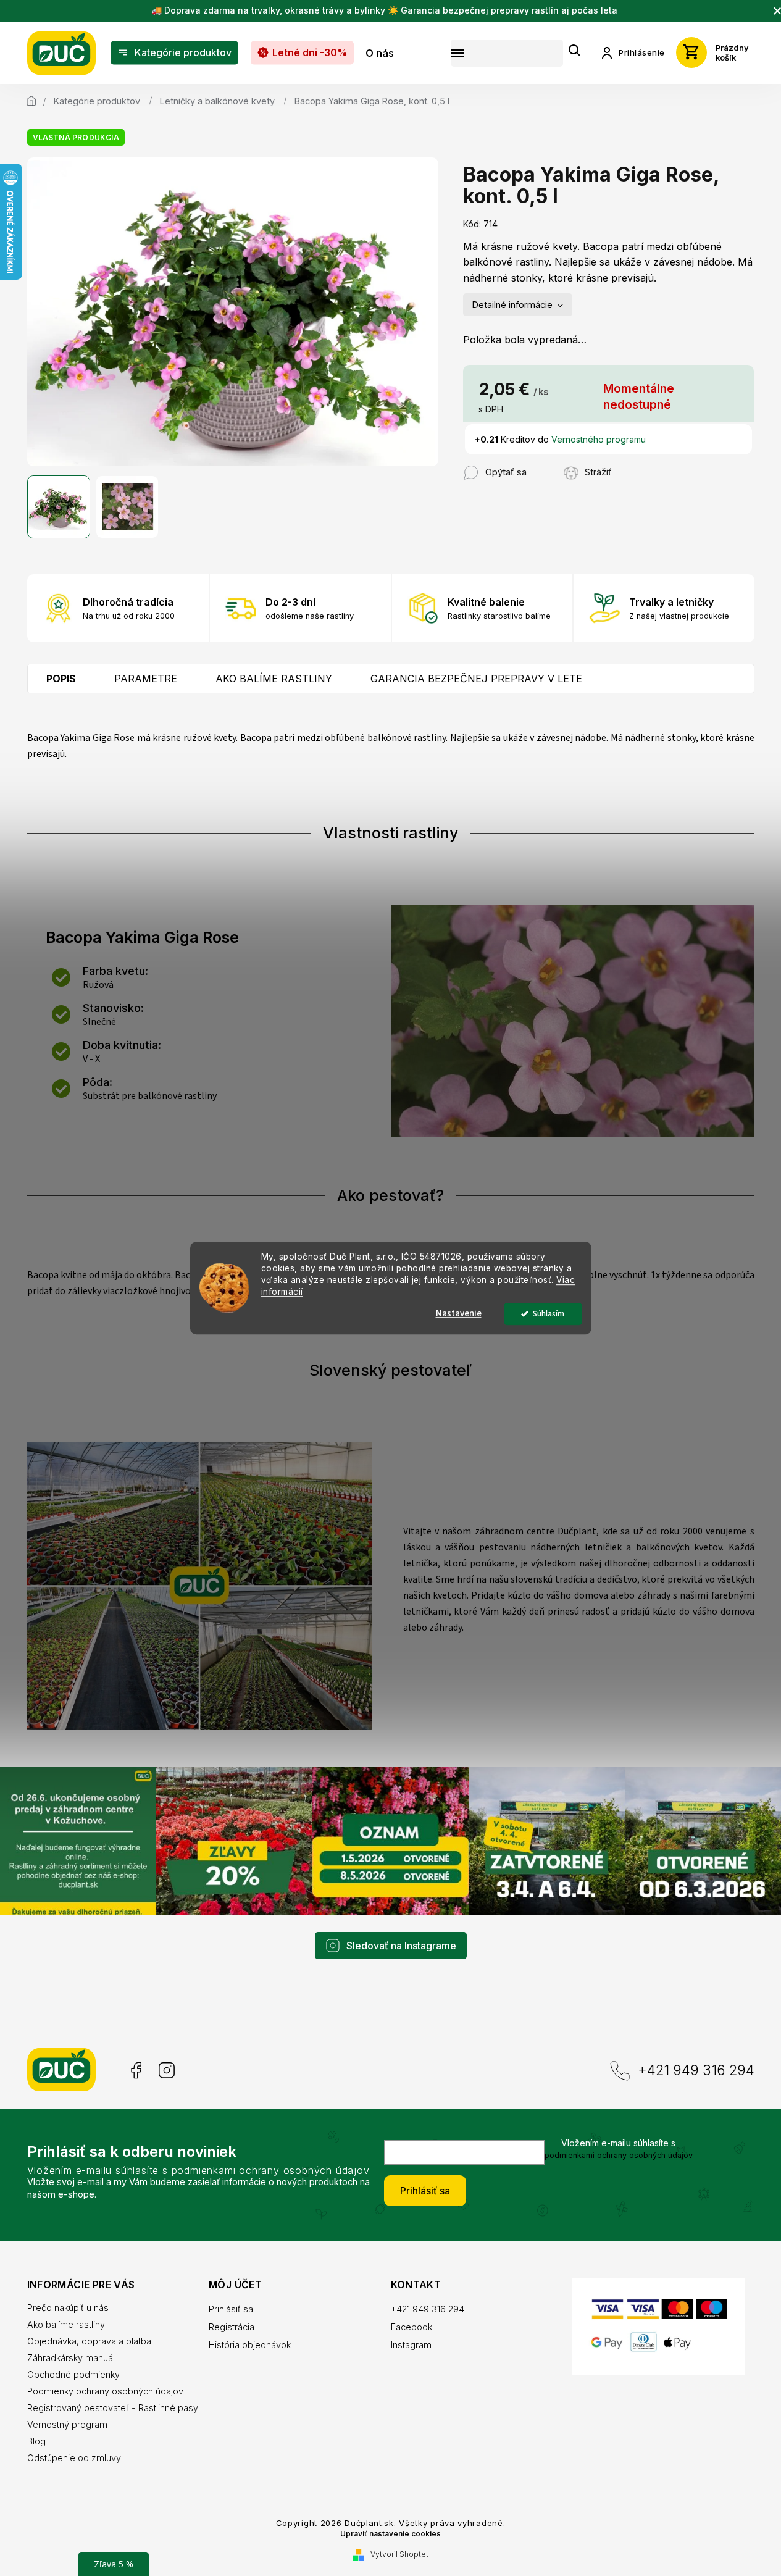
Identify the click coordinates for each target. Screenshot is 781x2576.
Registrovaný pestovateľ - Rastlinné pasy (113, 2408)
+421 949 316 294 (696, 2070)
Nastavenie (459, 1314)
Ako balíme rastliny (66, 2324)
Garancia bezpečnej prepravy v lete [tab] (476, 679)
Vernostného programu (599, 439)
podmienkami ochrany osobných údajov (619, 2155)
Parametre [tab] (146, 679)
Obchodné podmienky (73, 2374)
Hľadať (575, 51)
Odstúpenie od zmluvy (74, 2458)
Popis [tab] (61, 679)
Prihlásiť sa (425, 2191)
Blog (36, 2441)
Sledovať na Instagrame (401, 1946)
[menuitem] (174, 53)
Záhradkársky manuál (71, 2358)
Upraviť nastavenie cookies (390, 2534)
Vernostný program (67, 2424)
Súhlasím (549, 1314)
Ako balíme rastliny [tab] (274, 679)
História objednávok (250, 2345)
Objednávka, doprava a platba (89, 2341)
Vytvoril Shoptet (399, 2554)
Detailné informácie (512, 305)
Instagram (167, 2071)
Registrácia (232, 2327)
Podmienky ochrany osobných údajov (105, 2391)
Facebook (135, 2071)
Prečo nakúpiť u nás (68, 2308)
